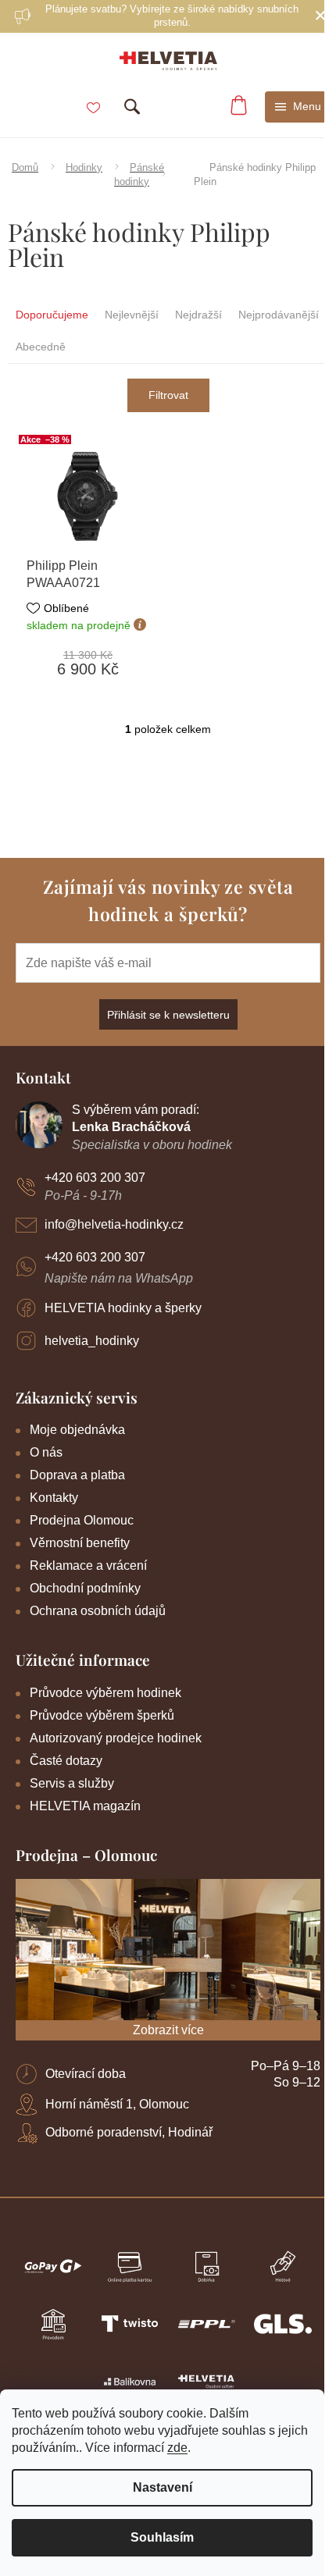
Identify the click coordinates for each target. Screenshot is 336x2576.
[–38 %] (88, 496)
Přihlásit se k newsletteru (168, 1015)
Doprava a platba (77, 1475)
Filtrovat (168, 395)
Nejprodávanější (279, 315)
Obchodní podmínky (85, 1588)
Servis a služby (72, 1783)
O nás (46, 1452)
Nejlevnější (132, 315)
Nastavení (163, 2487)
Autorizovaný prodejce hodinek (116, 1738)
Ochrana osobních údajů (98, 1611)
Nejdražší (198, 315)
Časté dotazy (66, 1761)
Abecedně (41, 347)
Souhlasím (162, 2537)
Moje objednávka (77, 1430)
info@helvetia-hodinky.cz (114, 1224)
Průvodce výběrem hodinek (105, 1693)
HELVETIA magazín (85, 1806)
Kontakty (54, 1498)
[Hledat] (132, 107)
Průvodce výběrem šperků (102, 1715)
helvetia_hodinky (92, 1341)
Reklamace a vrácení (88, 1566)
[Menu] (298, 107)
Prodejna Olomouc (82, 1520)
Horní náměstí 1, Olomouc (117, 2104)
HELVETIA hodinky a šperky (123, 1308)
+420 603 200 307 (95, 1178)
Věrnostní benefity (80, 1543)
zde (177, 2448)
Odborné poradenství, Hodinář (129, 2132)
